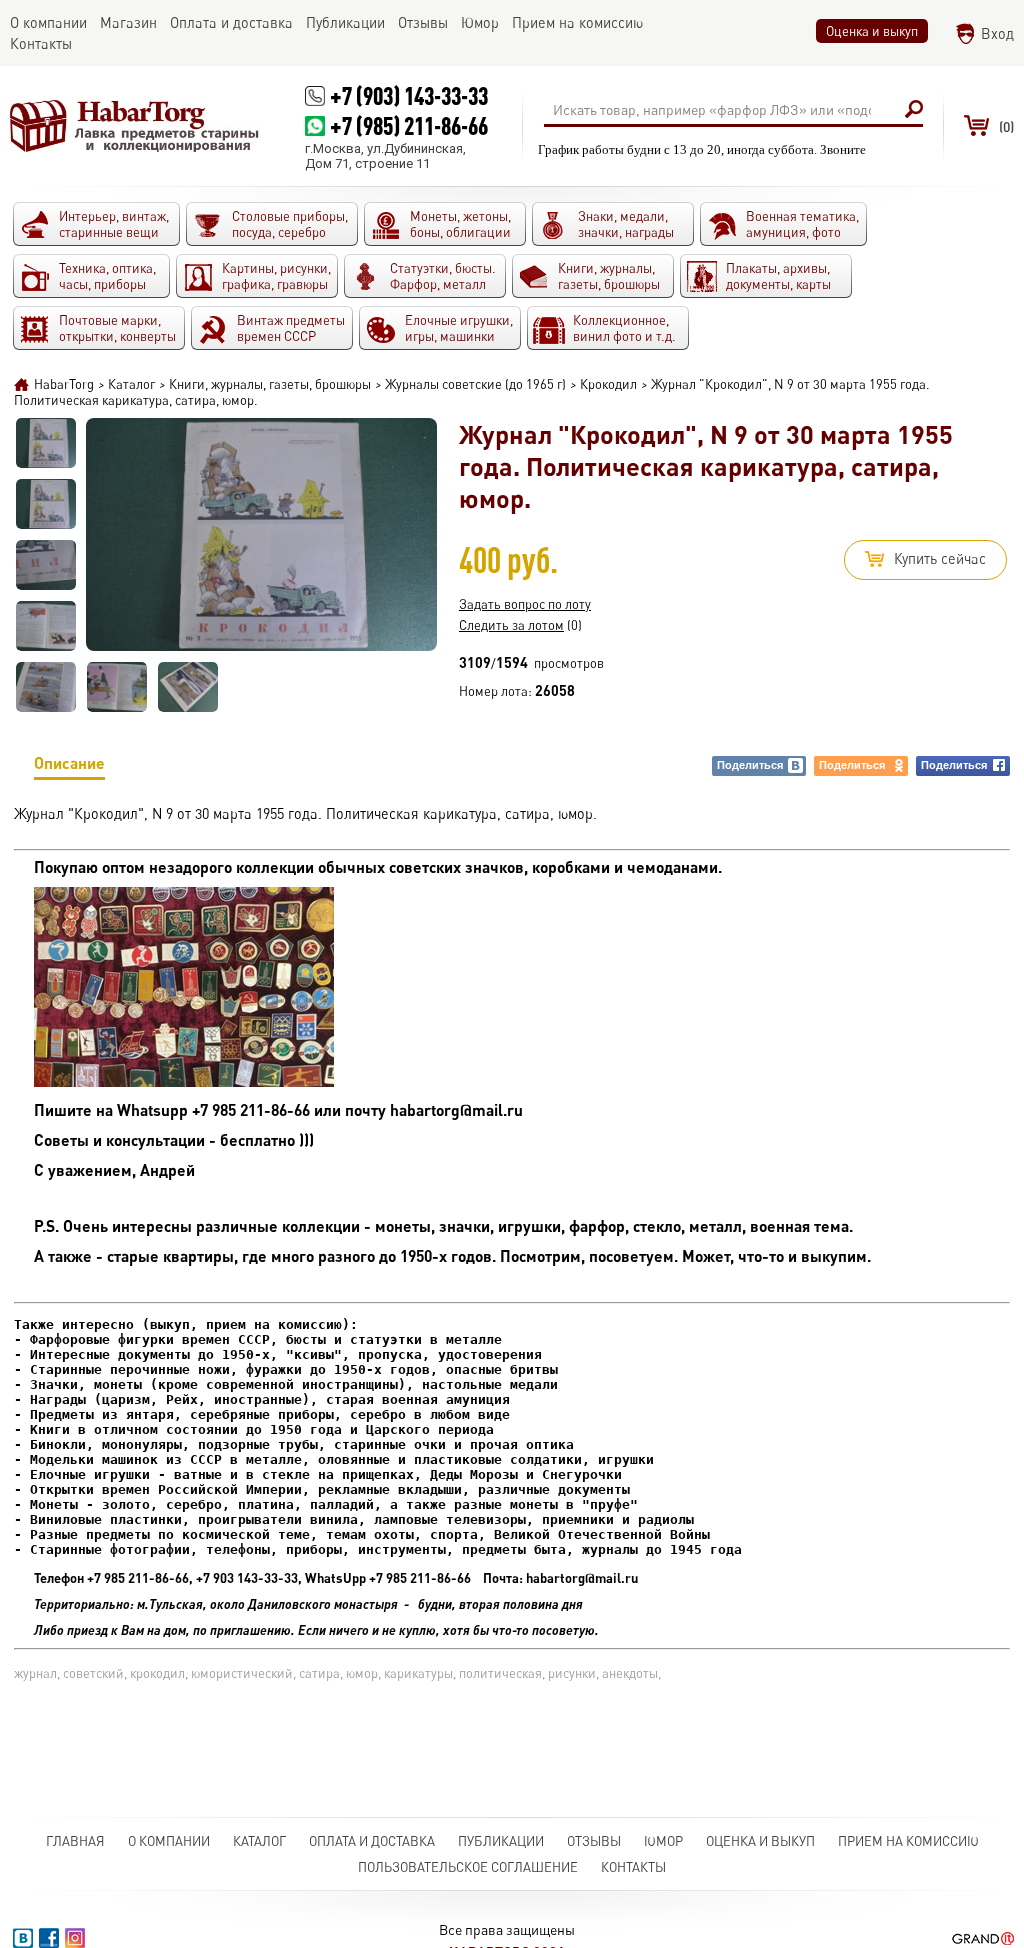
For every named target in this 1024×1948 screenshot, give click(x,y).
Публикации (501, 1841)
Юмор (663, 1841)
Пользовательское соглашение (468, 1867)
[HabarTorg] (135, 126)
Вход (997, 33)
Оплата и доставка (372, 1841)
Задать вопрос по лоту (525, 604)
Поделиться (750, 765)
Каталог (259, 1841)
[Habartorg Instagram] (75, 1938)
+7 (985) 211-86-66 (409, 125)
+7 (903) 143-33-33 (409, 95)
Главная (75, 1841)
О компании (169, 1841)
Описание (69, 762)
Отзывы (594, 1841)
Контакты (633, 1867)
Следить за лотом (511, 625)
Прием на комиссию (908, 1841)
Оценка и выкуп (872, 31)
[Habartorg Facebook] (49, 1938)
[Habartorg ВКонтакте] (23, 1938)
